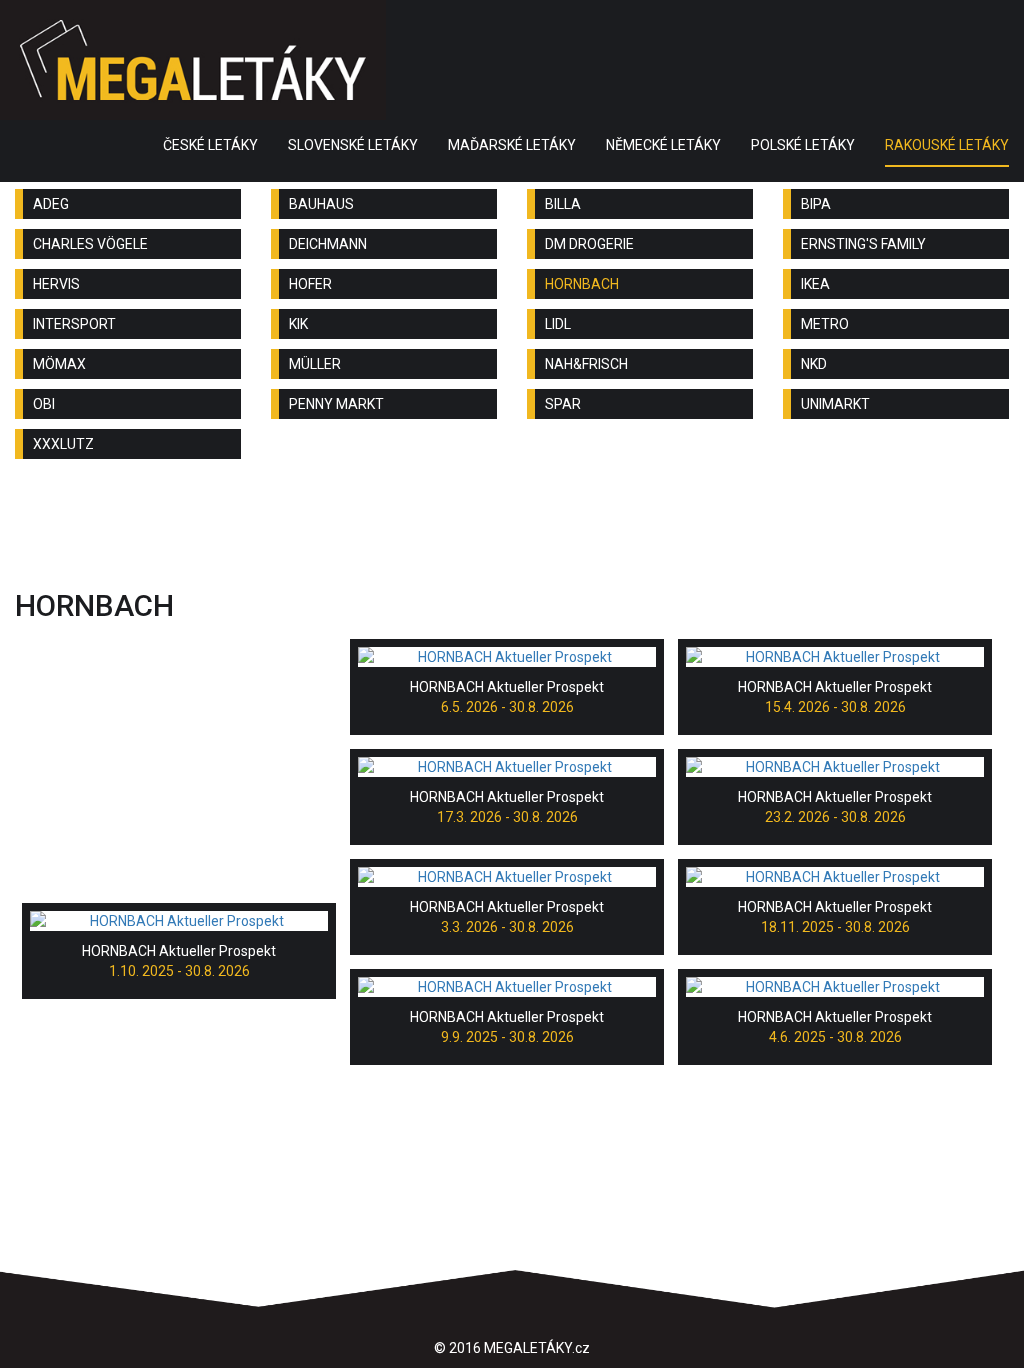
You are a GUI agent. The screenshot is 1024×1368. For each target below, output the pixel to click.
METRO (825, 324)
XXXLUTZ (63, 444)
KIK (298, 324)
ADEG (51, 204)
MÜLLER (315, 364)
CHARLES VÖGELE (90, 244)
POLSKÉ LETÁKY (803, 145)
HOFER (310, 284)
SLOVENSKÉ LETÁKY (353, 145)
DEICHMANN (328, 244)
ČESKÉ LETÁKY (210, 145)
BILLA (563, 204)
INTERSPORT (74, 324)
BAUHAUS (321, 204)
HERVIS (56, 284)
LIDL (558, 324)
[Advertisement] (512, 529)
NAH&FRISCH (586, 364)
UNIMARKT (835, 404)
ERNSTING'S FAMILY (863, 244)
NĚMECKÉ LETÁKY (663, 145)
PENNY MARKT (336, 404)
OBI (44, 404)
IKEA (815, 284)
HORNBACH (582, 284)
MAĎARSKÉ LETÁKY (512, 145)
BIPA (816, 204)
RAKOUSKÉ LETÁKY (947, 145)
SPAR (563, 404)
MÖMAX (59, 364)
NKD (814, 364)
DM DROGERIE (589, 244)
